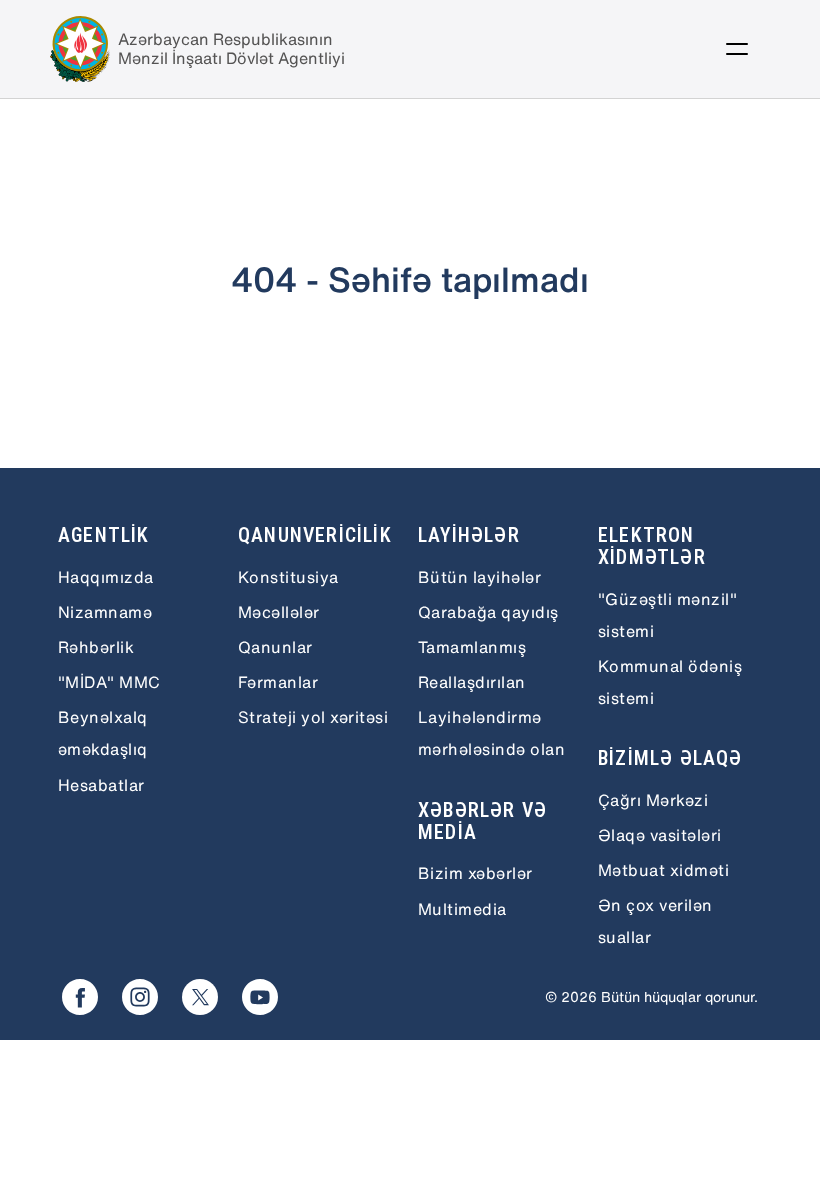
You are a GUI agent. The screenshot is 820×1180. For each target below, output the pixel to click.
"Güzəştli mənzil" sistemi (667, 615)
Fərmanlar (278, 682)
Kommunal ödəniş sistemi (670, 682)
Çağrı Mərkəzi (653, 800)
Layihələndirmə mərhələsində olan (491, 733)
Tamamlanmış (472, 647)
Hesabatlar (101, 785)
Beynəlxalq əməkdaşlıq (103, 733)
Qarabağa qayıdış (488, 612)
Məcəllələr (279, 612)
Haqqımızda (106, 577)
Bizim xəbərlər (475, 873)
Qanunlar (275, 647)
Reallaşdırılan (472, 682)
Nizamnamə (105, 612)
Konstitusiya (288, 577)
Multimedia (462, 909)
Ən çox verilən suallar (655, 921)
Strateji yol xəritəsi (313, 717)
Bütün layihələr (479, 577)
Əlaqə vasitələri (660, 835)
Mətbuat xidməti (663, 870)
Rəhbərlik (96, 647)
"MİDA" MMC (109, 682)
